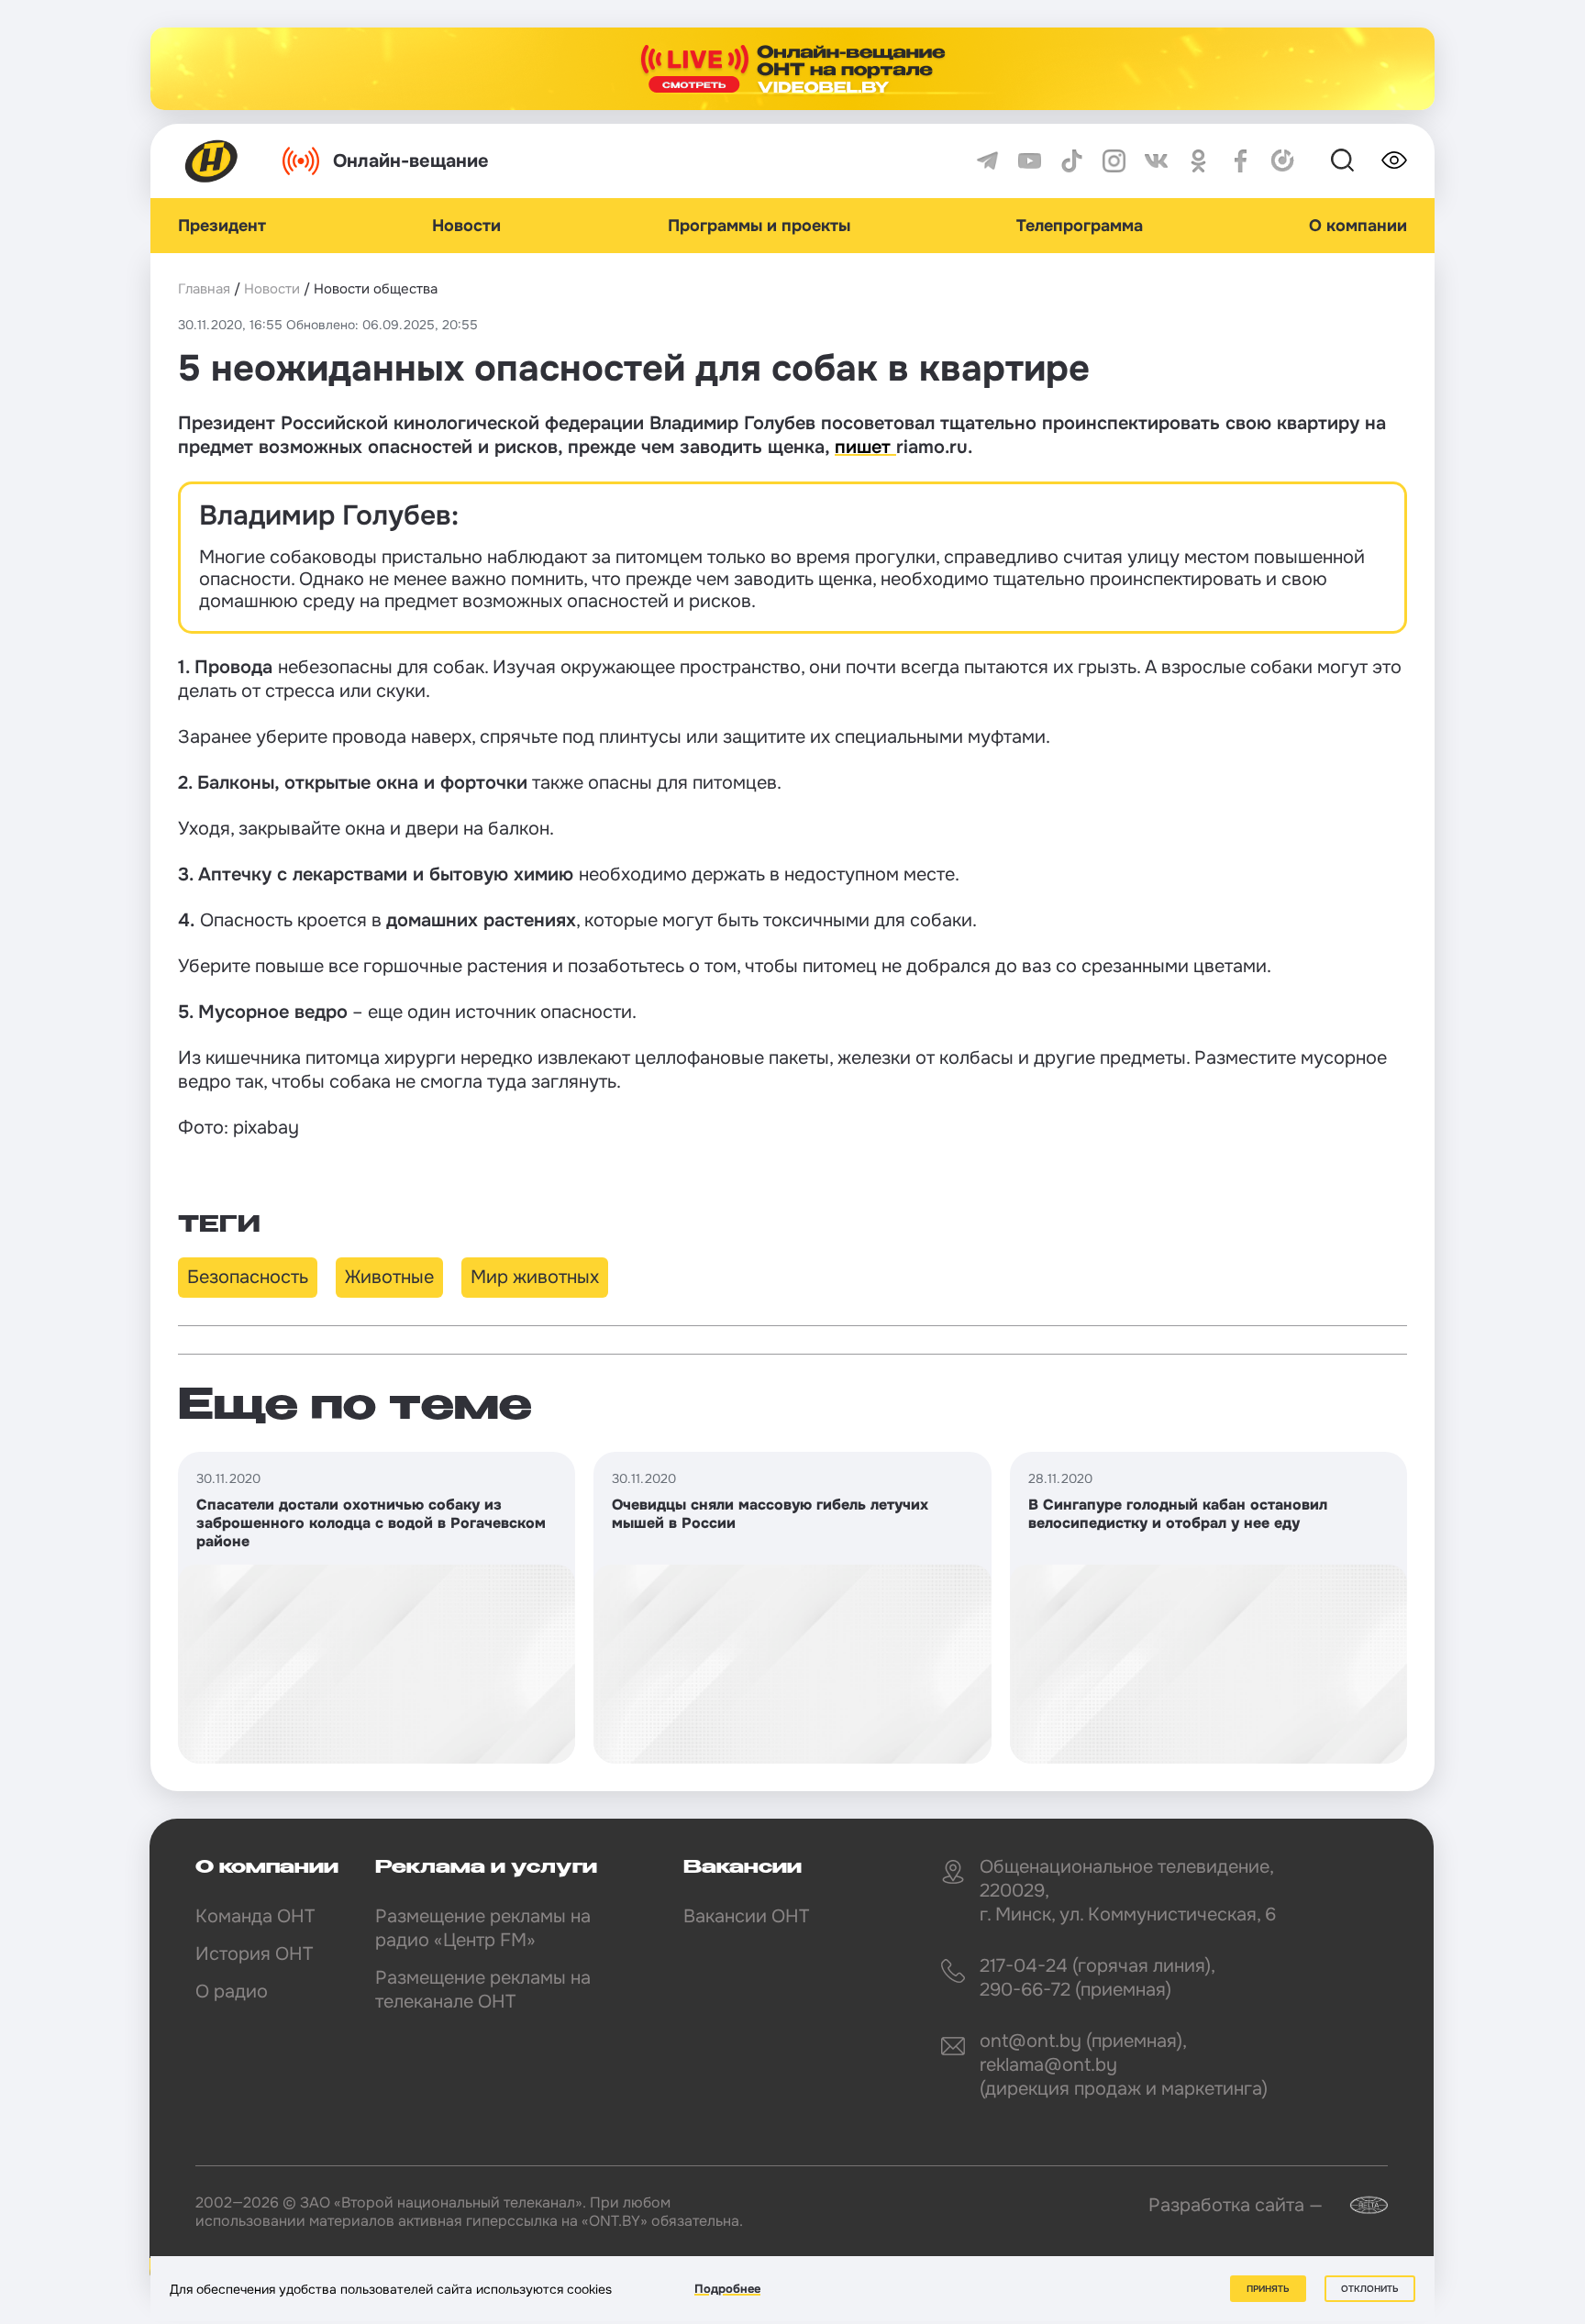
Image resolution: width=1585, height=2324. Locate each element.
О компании (1358, 226)
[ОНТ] (212, 161)
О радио (232, 1992)
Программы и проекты (759, 226)
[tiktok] (1072, 161)
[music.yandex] (1283, 161)
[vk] (1156, 161)
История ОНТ (254, 1954)
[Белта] (1358, 2205)
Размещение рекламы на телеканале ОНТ (483, 1990)
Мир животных (535, 1277)
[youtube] (1030, 161)
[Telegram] (987, 161)
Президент (222, 226)
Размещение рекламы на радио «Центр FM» (483, 1928)
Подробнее (727, 2289)
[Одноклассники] (1198, 161)
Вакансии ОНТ (746, 1916)
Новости (466, 226)
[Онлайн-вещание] (792, 69)
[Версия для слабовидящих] (1394, 160)
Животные (389, 1277)
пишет (865, 447)
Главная (204, 289)
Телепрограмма (1080, 226)
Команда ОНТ (255, 1916)
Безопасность (248, 1277)
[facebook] (1241, 161)
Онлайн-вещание (411, 161)
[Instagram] (1114, 161)
